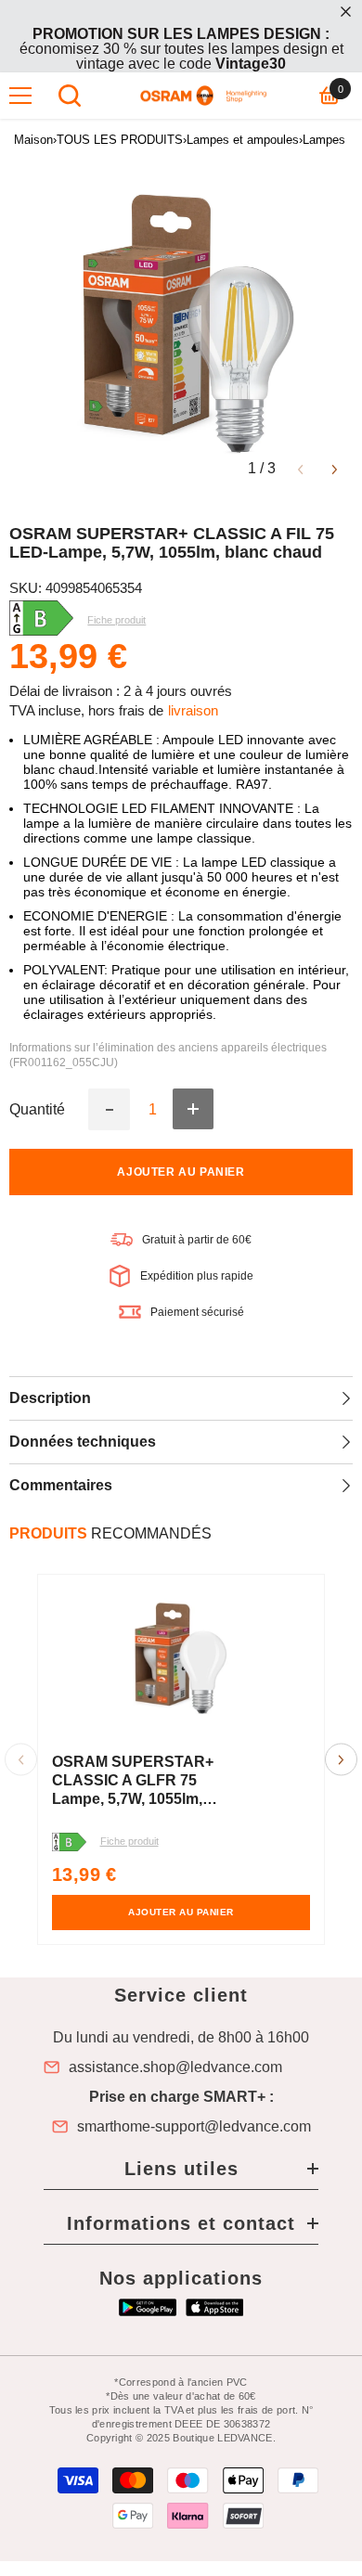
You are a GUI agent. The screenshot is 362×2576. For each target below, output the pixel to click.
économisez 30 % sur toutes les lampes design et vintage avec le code (181, 49)
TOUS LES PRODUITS (120, 140)
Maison (33, 140)
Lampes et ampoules (243, 140)
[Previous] (300, 468)
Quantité (37, 1110)
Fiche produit (129, 1841)
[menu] (20, 96)
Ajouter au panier (181, 1172)
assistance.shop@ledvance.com (175, 2067)
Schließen (346, 12)
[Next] (335, 468)
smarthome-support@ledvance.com (194, 2127)
